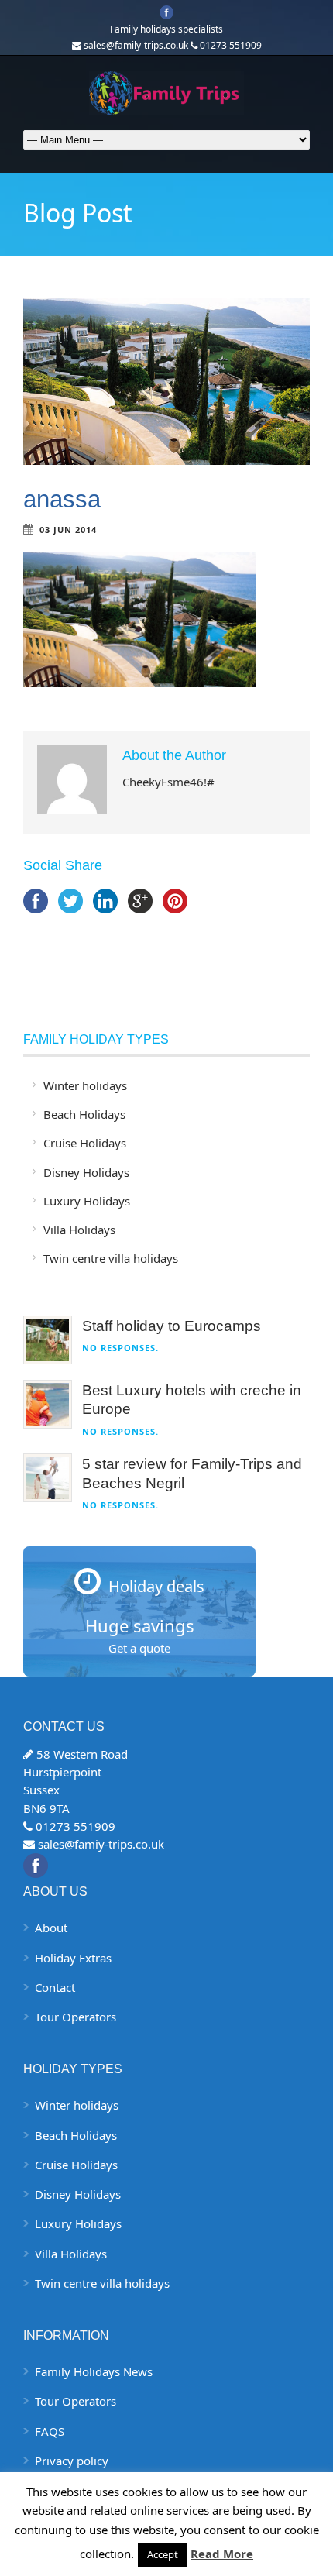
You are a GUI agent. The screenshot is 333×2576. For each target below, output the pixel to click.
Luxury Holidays (87, 1201)
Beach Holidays (84, 1114)
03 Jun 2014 (68, 530)
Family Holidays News (94, 2371)
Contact (55, 1987)
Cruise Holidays (85, 1143)
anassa (62, 499)
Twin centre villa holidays (111, 1258)
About (51, 1928)
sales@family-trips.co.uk (136, 45)
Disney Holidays (86, 1172)
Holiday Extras (73, 1958)
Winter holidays (85, 1085)
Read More (222, 2554)
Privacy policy (72, 2461)
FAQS (50, 2431)
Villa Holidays (79, 1230)
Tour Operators (76, 2017)
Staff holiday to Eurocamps (172, 1326)
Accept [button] (163, 2554)
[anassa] (166, 382)
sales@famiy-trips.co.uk (101, 1844)
